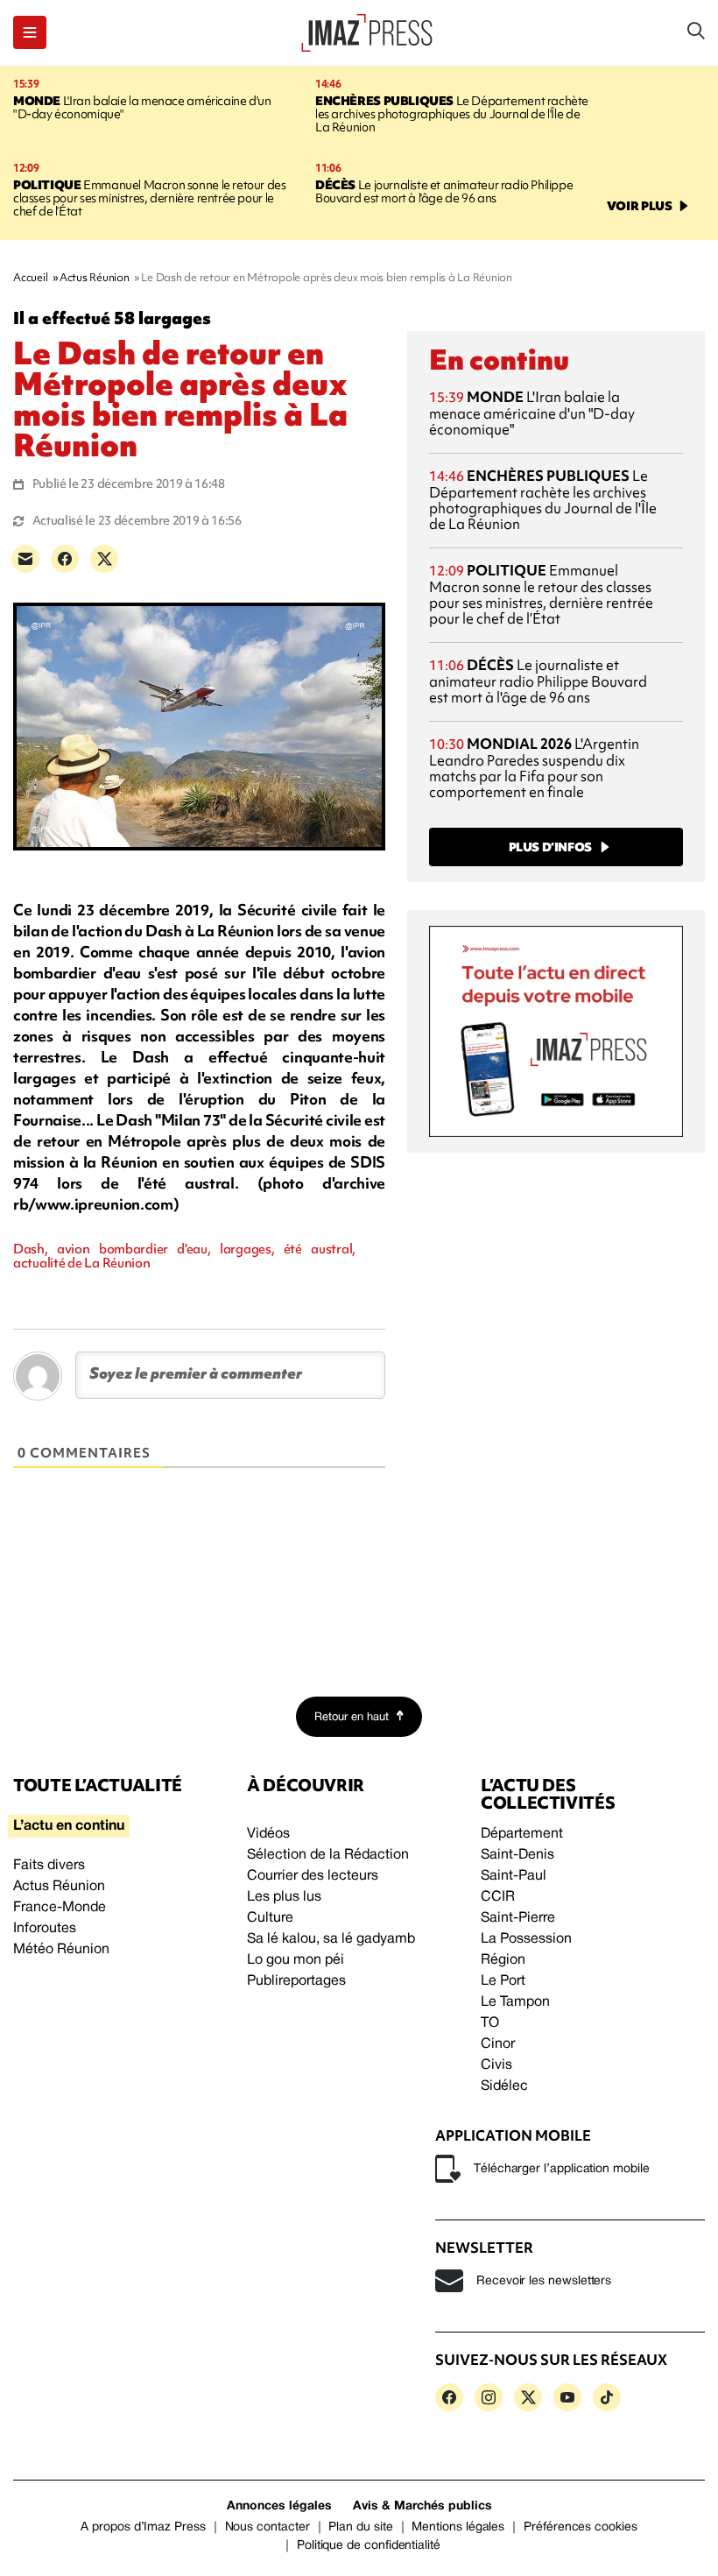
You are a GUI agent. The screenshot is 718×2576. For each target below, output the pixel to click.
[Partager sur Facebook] (65, 559)
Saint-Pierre (518, 1918)
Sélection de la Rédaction (328, 1855)
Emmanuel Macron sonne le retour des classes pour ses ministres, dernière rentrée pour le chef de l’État (149, 198)
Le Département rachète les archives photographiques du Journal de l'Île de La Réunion (452, 114)
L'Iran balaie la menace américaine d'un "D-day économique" (142, 107)
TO (490, 2023)
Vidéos (268, 1834)
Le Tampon (515, 2002)
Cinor (498, 2044)
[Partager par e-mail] (25, 559)
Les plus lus (284, 1897)
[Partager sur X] (104, 559)
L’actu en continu (69, 1826)
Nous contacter (267, 2527)
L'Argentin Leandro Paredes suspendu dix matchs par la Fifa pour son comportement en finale (534, 768)
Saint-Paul (514, 1876)
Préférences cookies (581, 2527)
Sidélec (504, 2086)
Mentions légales (458, 2527)
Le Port (503, 1981)
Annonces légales (279, 2506)
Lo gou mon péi (296, 1960)
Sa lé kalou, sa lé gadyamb (331, 1939)
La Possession (526, 1939)
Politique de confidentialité (369, 2546)
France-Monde (60, 1908)
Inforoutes (45, 1929)
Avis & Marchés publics (422, 2506)
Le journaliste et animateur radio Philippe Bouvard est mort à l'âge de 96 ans (444, 191)
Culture (270, 1918)
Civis (496, 2065)
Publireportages (296, 1981)
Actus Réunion (59, 1887)
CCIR (498, 1897)
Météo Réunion (61, 1950)
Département (522, 1834)
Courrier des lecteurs (313, 1876)
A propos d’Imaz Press (143, 2527)
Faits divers (49, 1866)
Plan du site (360, 2527)
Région (503, 1960)
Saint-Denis (517, 1855)
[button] (30, 32)
